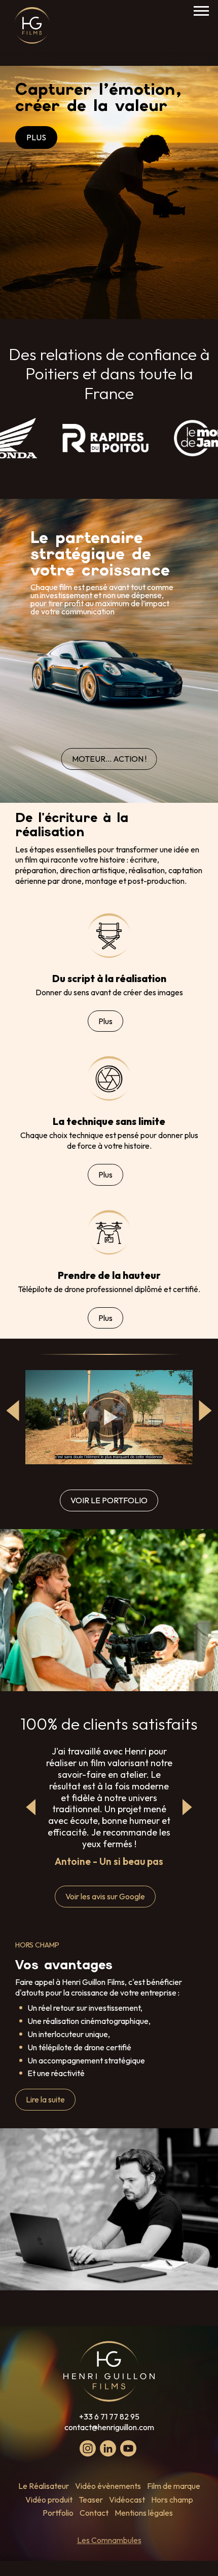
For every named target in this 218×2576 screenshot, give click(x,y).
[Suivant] (205, 1411)
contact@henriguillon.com (109, 2427)
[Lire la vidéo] (109, 1417)
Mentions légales (144, 2513)
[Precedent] (31, 1807)
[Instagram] (88, 2448)
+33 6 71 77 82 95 (109, 2416)
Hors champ (172, 2500)
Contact (94, 2513)
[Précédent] (13, 1411)
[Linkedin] (108, 2448)
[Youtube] (128, 2448)
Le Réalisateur (44, 2486)
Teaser (91, 2500)
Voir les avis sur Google (105, 1896)
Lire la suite (45, 2099)
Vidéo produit (49, 2500)
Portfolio (58, 2513)
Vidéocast (127, 2500)
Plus (105, 1021)
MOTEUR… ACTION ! (109, 759)
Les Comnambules (109, 2540)
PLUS (36, 137)
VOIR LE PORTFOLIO (109, 1500)
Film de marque (174, 2486)
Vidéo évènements (108, 2486)
